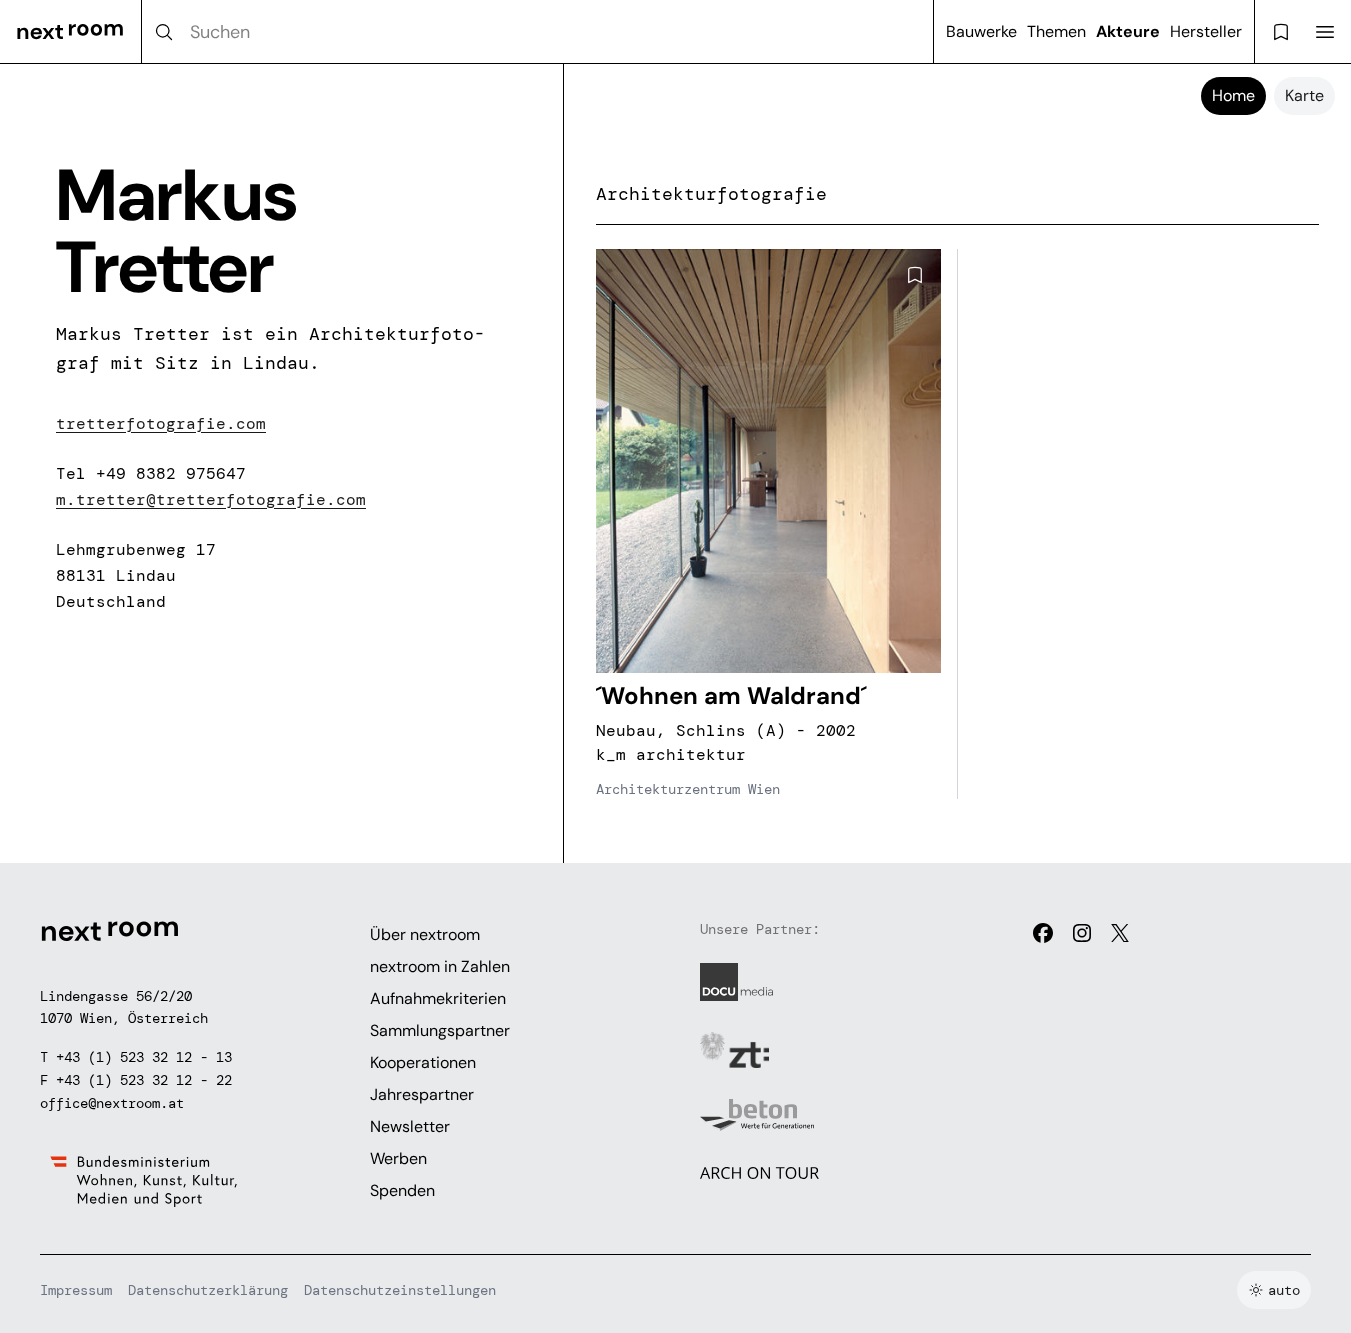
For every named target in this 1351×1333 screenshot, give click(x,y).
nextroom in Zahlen (440, 966)
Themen (1056, 31)
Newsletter (410, 1126)
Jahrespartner (422, 1094)
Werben (398, 1158)
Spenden (402, 1190)
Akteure (1128, 31)
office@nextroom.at (112, 1103)
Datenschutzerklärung (208, 1290)
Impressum (76, 1290)
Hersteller (1206, 31)
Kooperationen (423, 1062)
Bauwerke (981, 31)
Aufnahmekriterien (438, 998)
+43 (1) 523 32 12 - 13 (144, 1057)
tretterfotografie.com (161, 423)
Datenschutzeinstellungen (400, 1290)
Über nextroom (425, 934)
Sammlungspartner (440, 1030)
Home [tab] (1233, 95)
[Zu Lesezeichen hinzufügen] (915, 275)
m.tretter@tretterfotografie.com (211, 499)
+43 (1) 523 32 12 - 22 (144, 1080)
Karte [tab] (1304, 95)
